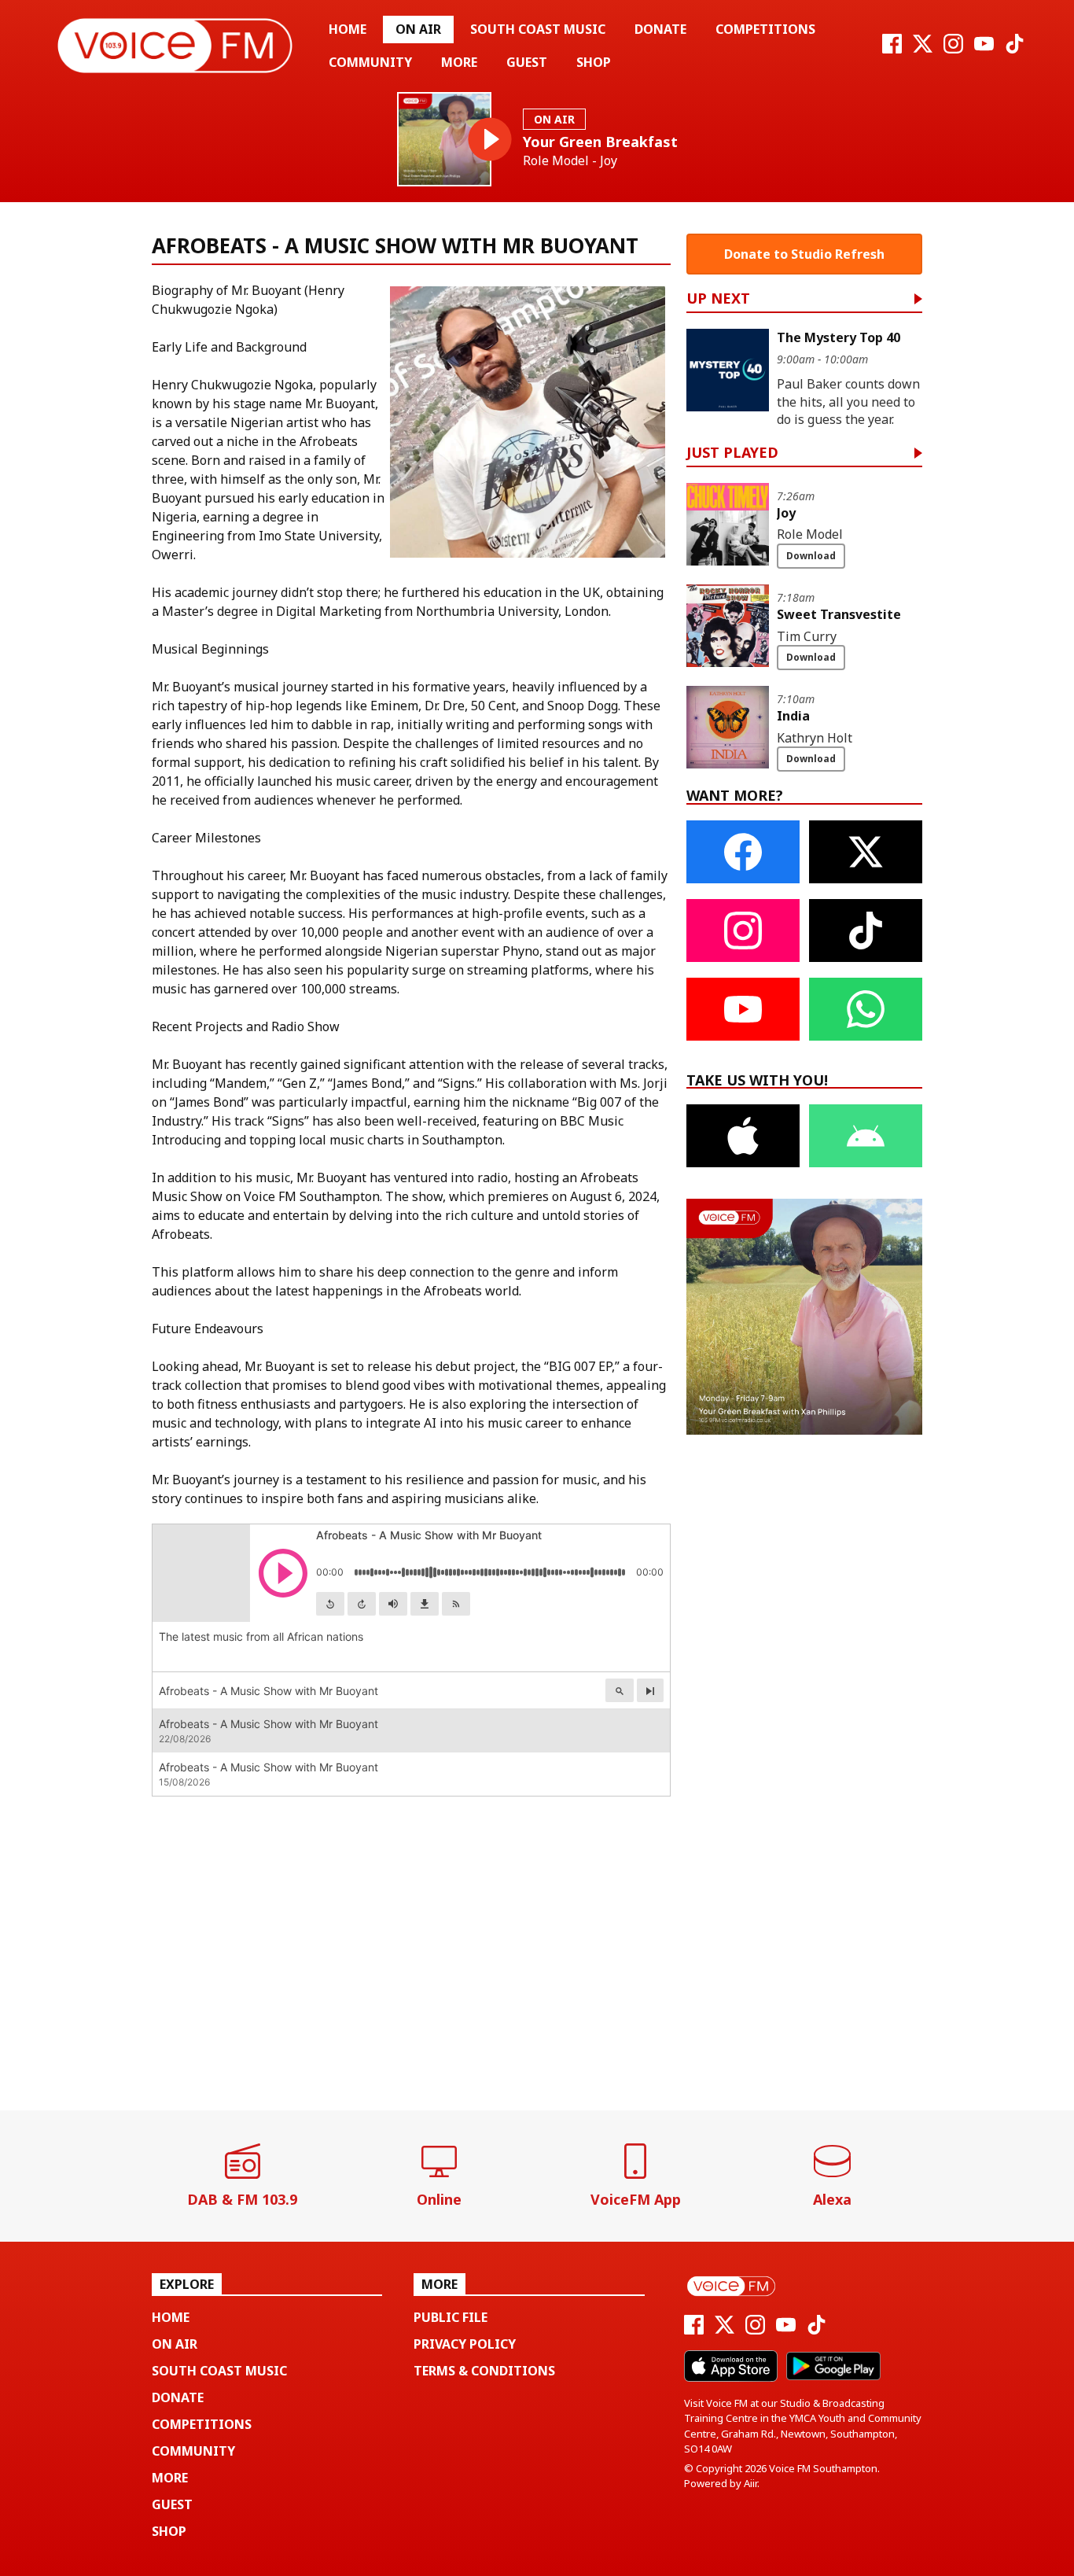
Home (348, 29)
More (459, 62)
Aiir (750, 2483)
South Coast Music (538, 29)
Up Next (718, 299)
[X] (923, 49)
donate (660, 29)
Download (811, 556)
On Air (418, 29)
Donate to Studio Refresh (804, 254)
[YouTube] (984, 49)
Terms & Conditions (484, 2371)
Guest (527, 62)
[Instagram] (953, 49)
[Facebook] (892, 49)
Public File (451, 2317)
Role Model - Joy (570, 161)
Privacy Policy (465, 2344)
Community (370, 62)
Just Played (732, 453)
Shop (594, 62)
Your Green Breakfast (600, 142)
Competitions (765, 29)
